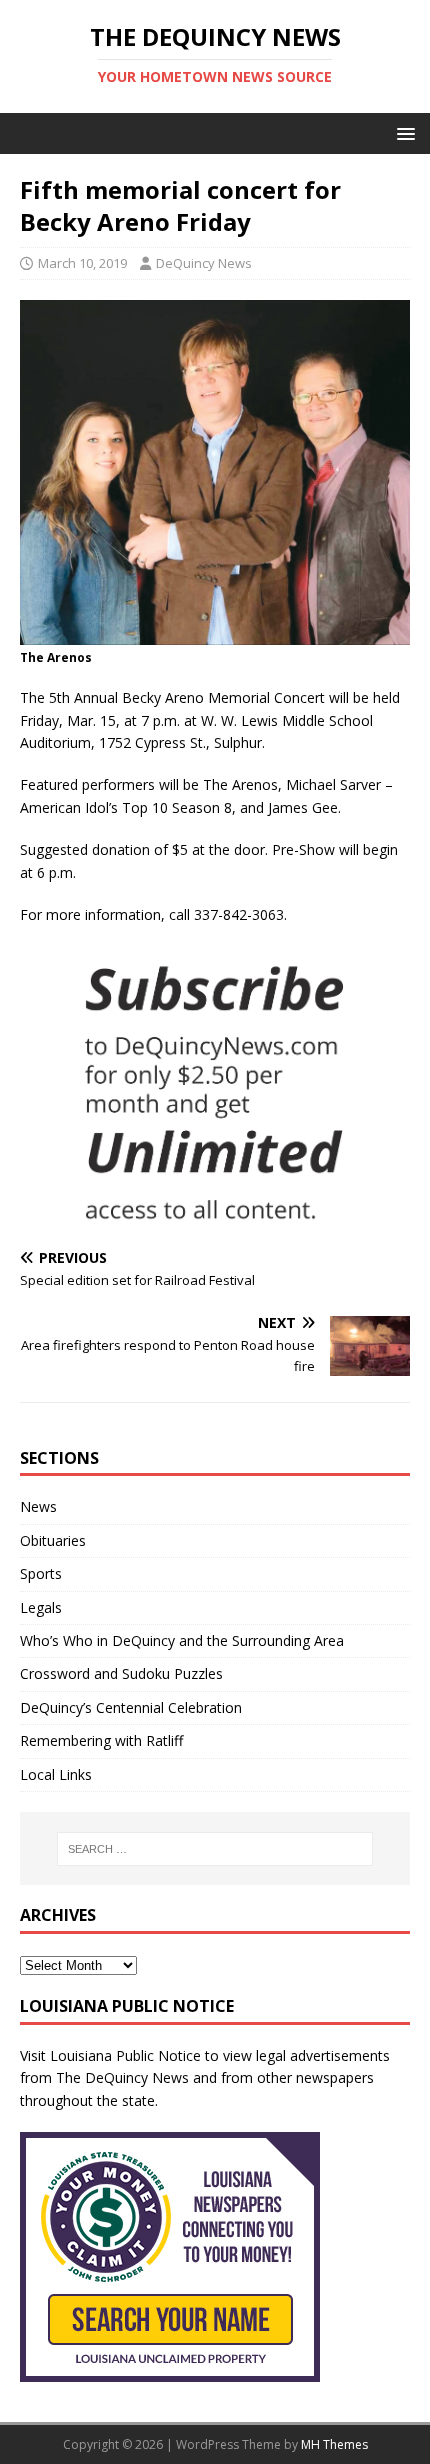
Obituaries (53, 1540)
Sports (41, 1573)
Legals (41, 1607)
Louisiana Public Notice (125, 2055)
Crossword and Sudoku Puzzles (121, 1673)
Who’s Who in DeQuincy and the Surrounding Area (182, 1640)
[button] (402, 132)
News (38, 1506)
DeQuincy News (204, 263)
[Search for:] (215, 1849)
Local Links (56, 1774)
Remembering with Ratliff (101, 1740)
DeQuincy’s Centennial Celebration (131, 1707)
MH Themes (334, 2444)
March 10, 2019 (82, 263)
